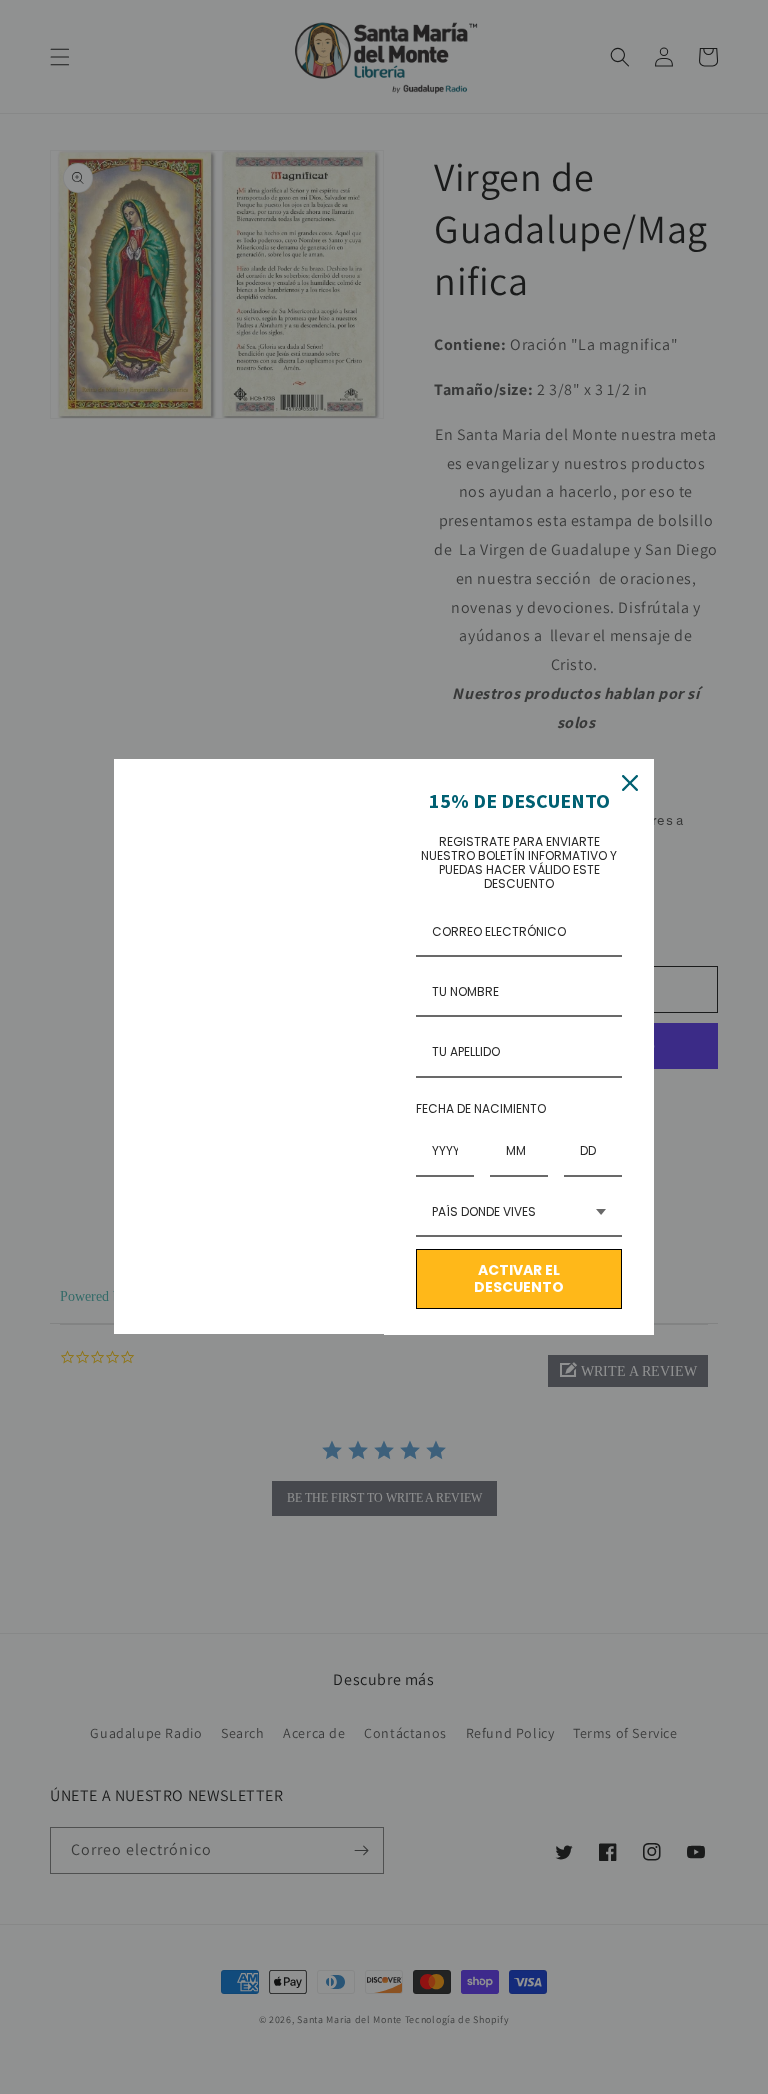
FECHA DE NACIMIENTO (481, 1108)
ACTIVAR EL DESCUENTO (519, 1278)
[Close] (630, 783)
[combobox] (519, 1213)
